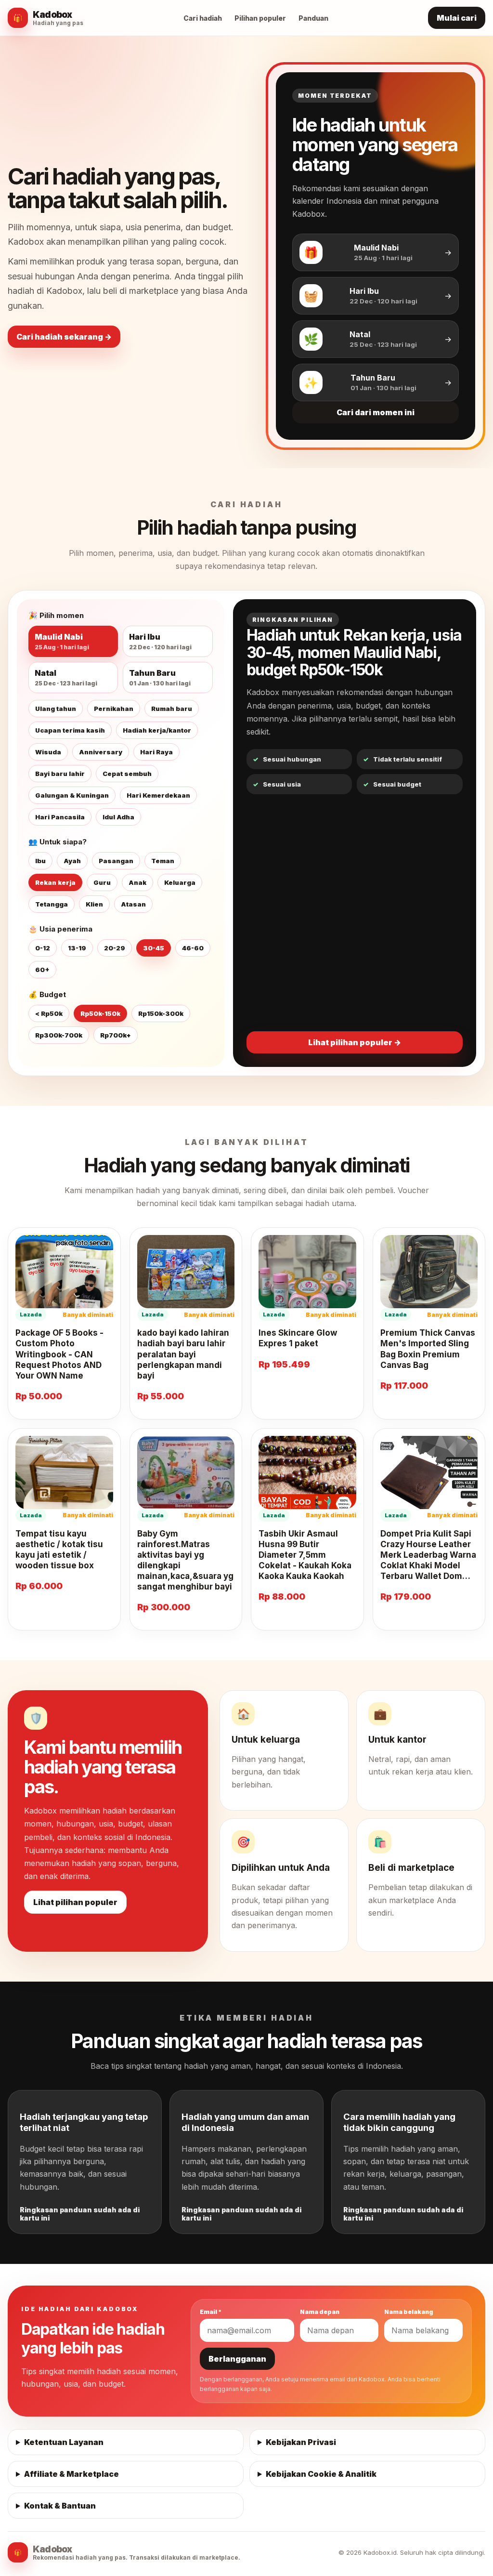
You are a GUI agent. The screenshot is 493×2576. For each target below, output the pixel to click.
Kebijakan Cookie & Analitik (321, 2474)
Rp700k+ (116, 1035)
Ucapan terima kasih (70, 730)
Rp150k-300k (161, 1013)
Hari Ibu (160, 641)
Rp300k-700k (59, 1035)
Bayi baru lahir (60, 774)
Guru (102, 882)
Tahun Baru (160, 677)
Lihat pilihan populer (75, 1902)
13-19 (77, 948)
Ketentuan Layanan (64, 2442)
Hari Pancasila (60, 817)
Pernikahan (114, 709)
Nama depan (320, 2312)
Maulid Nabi (62, 641)
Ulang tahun (56, 709)
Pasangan (116, 861)
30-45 (154, 948)
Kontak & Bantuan (60, 2506)
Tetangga (52, 904)
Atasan (133, 904)
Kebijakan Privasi (301, 2442)
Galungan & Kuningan (72, 795)
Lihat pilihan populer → (355, 1042)
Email (211, 2312)
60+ (42, 970)
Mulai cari (457, 18)
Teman (163, 861)
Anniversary (101, 752)
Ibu (40, 861)
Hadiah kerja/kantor (157, 730)
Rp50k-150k (100, 1013)
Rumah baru (172, 709)
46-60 (193, 948)
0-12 (43, 948)
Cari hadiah (203, 18)
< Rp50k (49, 1013)
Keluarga (180, 882)
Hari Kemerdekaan (158, 795)
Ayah (72, 861)
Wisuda (48, 752)
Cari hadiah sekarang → (64, 337)
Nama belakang (409, 2312)
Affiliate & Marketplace (71, 2474)
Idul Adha (118, 817)
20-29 (115, 948)
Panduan (313, 18)
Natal (66, 677)
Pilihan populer (260, 18)
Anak (137, 882)
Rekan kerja (55, 882)
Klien (94, 904)
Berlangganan (237, 2359)
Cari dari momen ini (376, 412)
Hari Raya (156, 752)
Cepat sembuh (127, 774)
